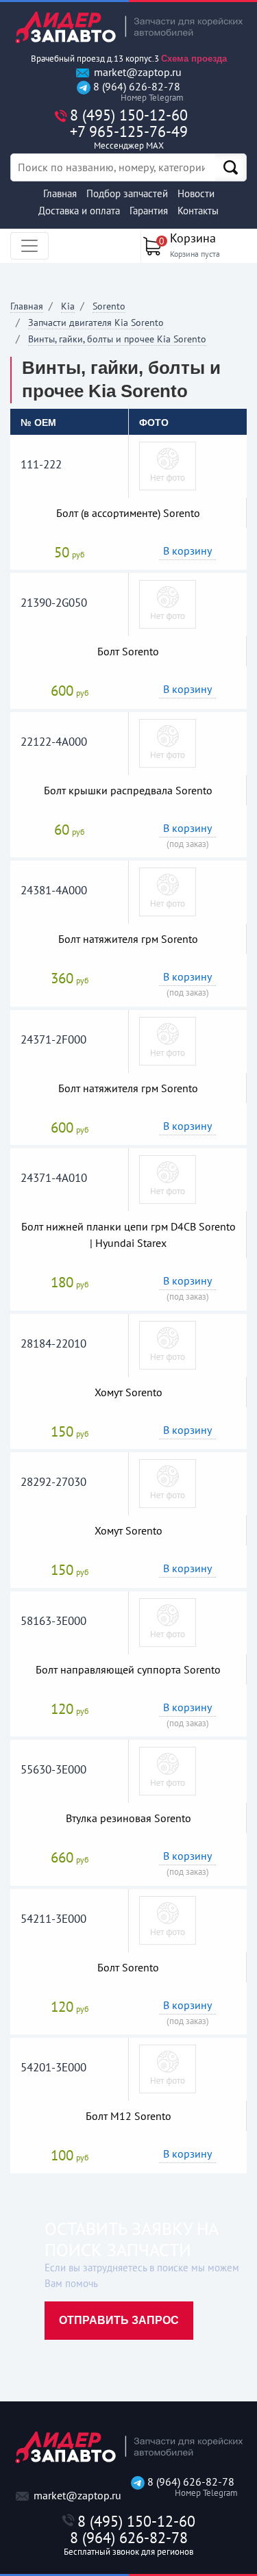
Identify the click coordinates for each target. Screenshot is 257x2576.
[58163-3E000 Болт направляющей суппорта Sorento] (168, 1621)
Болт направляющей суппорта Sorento (128, 1669)
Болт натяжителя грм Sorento (128, 939)
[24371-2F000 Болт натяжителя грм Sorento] (168, 1040)
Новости (196, 193)
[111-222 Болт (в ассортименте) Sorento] (168, 465)
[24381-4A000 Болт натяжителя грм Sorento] (168, 891)
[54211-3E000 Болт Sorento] (168, 1919)
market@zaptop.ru (136, 72)
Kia (68, 306)
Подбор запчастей (127, 193)
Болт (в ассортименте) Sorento (128, 513)
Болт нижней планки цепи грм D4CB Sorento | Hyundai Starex (128, 1235)
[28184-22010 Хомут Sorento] (168, 1344)
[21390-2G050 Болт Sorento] (168, 603)
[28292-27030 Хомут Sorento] (168, 1482)
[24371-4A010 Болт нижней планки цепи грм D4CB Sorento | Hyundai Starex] (168, 1178)
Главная (60, 193)
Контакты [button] (198, 211)
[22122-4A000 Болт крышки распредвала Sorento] (168, 742)
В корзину (187, 551)
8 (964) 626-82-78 (135, 92)
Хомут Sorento (128, 1392)
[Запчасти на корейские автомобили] (128, 27)
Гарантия (149, 211)
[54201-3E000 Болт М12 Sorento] (168, 2068)
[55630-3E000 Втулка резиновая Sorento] (168, 1770)
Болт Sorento (128, 651)
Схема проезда (194, 59)
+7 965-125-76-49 (129, 137)
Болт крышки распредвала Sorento (128, 790)
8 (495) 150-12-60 (129, 115)
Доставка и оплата (79, 211)
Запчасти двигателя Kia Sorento (96, 323)
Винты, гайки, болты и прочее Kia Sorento (117, 339)
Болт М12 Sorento (128, 2116)
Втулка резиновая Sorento (128, 1818)
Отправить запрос (119, 2320)
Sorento (109, 306)
